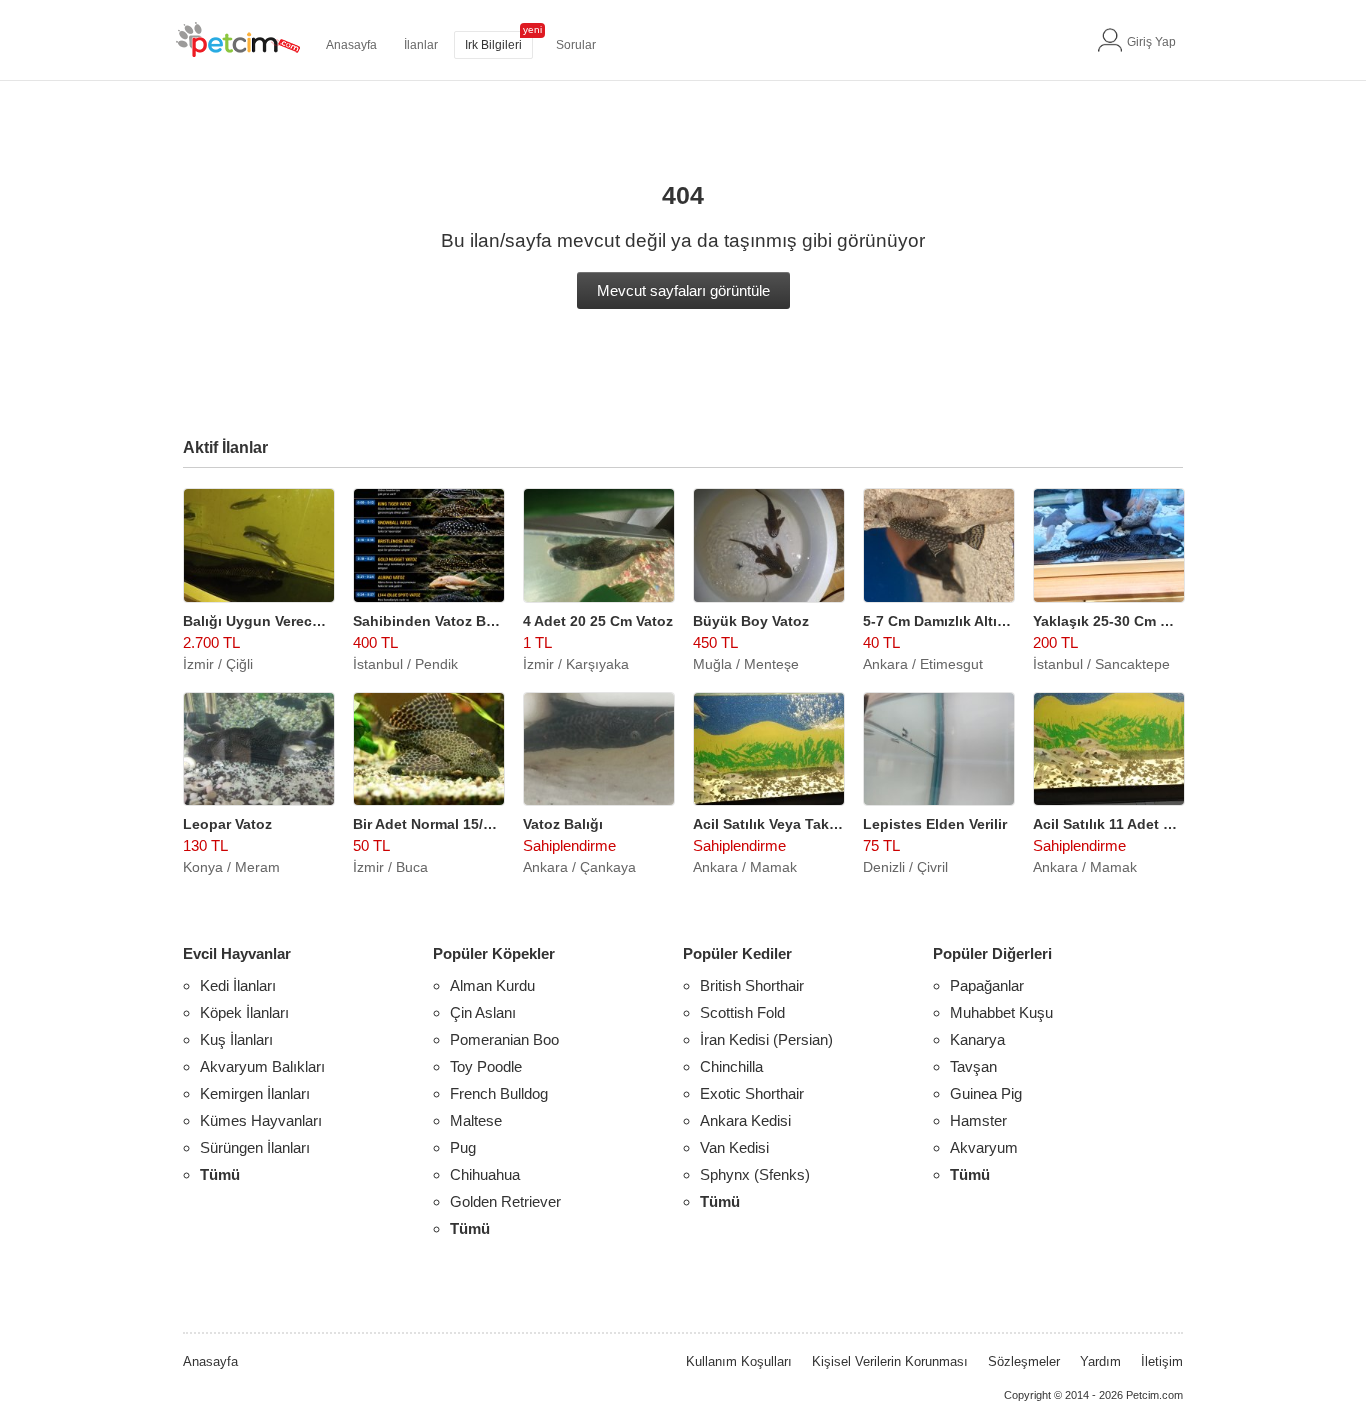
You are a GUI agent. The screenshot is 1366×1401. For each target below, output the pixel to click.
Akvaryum (984, 1147)
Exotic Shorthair (752, 1093)
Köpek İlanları (244, 1012)
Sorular (576, 45)
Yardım (1100, 1361)
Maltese (476, 1120)
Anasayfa (351, 45)
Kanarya (977, 1039)
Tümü (220, 1174)
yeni (532, 29)
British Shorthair (752, 985)
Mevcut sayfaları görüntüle (683, 290)
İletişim (1162, 1361)
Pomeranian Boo (504, 1039)
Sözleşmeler (1024, 1361)
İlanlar (421, 45)
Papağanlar (987, 985)
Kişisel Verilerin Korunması (890, 1361)
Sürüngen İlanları (255, 1147)
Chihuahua (485, 1174)
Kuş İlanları (236, 1039)
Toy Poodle (486, 1066)
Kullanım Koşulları (739, 1361)
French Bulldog (499, 1093)
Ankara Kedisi (745, 1120)
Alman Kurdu (492, 985)
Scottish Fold (742, 1012)
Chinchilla (731, 1066)
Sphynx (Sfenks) (755, 1174)
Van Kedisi (734, 1147)
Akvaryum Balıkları (262, 1066)
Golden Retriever (505, 1201)
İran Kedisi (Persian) (766, 1039)
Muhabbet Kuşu (1001, 1012)
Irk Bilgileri (493, 45)
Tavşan (973, 1066)
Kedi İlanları (238, 985)
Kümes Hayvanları (261, 1120)
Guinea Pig (986, 1093)
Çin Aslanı (483, 1012)
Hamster (978, 1120)
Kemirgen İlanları (255, 1093)
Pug (463, 1147)
